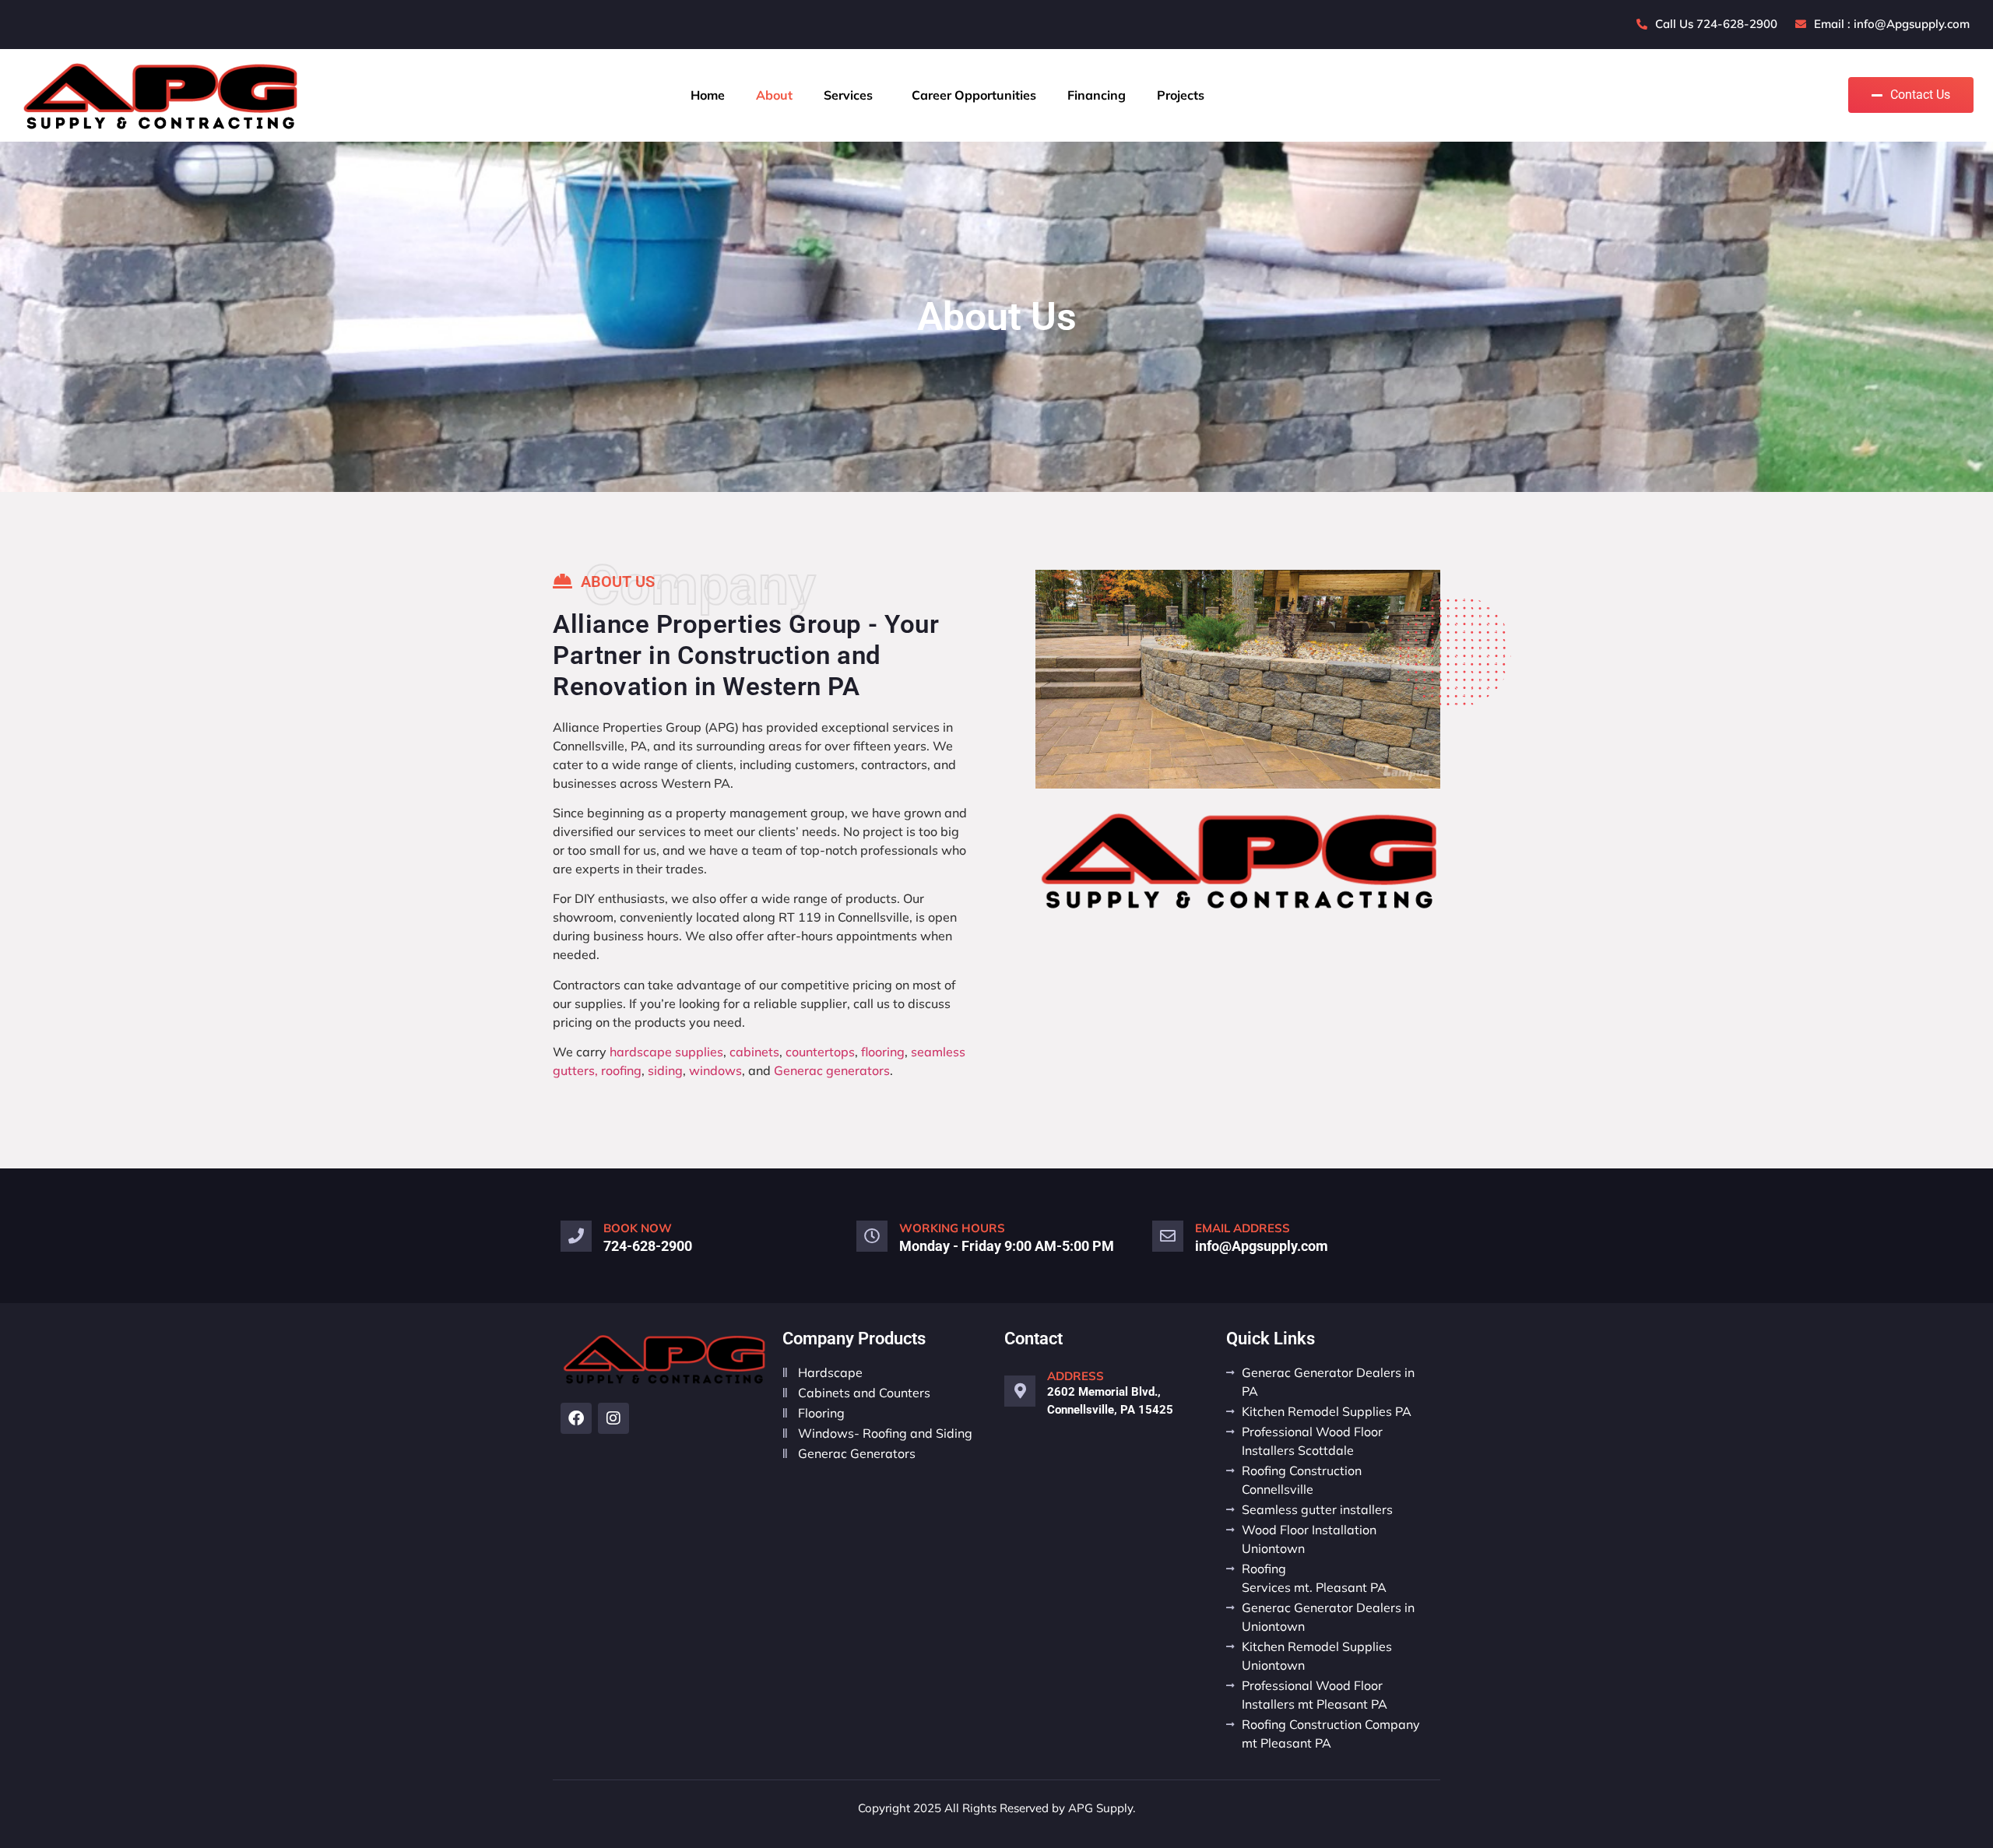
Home (708, 95)
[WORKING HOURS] (872, 1236)
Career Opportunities (974, 95)
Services (848, 95)
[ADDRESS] (1020, 1391)
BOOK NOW (638, 1228)
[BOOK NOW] (576, 1236)
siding (665, 1070)
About (774, 95)
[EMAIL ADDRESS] (1168, 1236)
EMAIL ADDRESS (1243, 1228)
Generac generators (832, 1070)
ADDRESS (1076, 1376)
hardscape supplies (666, 1052)
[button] (852, 95)
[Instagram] (613, 1418)
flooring (883, 1052)
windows (715, 1070)
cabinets (754, 1052)
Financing (1097, 95)
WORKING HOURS (952, 1228)
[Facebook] (576, 1418)
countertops (820, 1052)
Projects (1181, 95)
